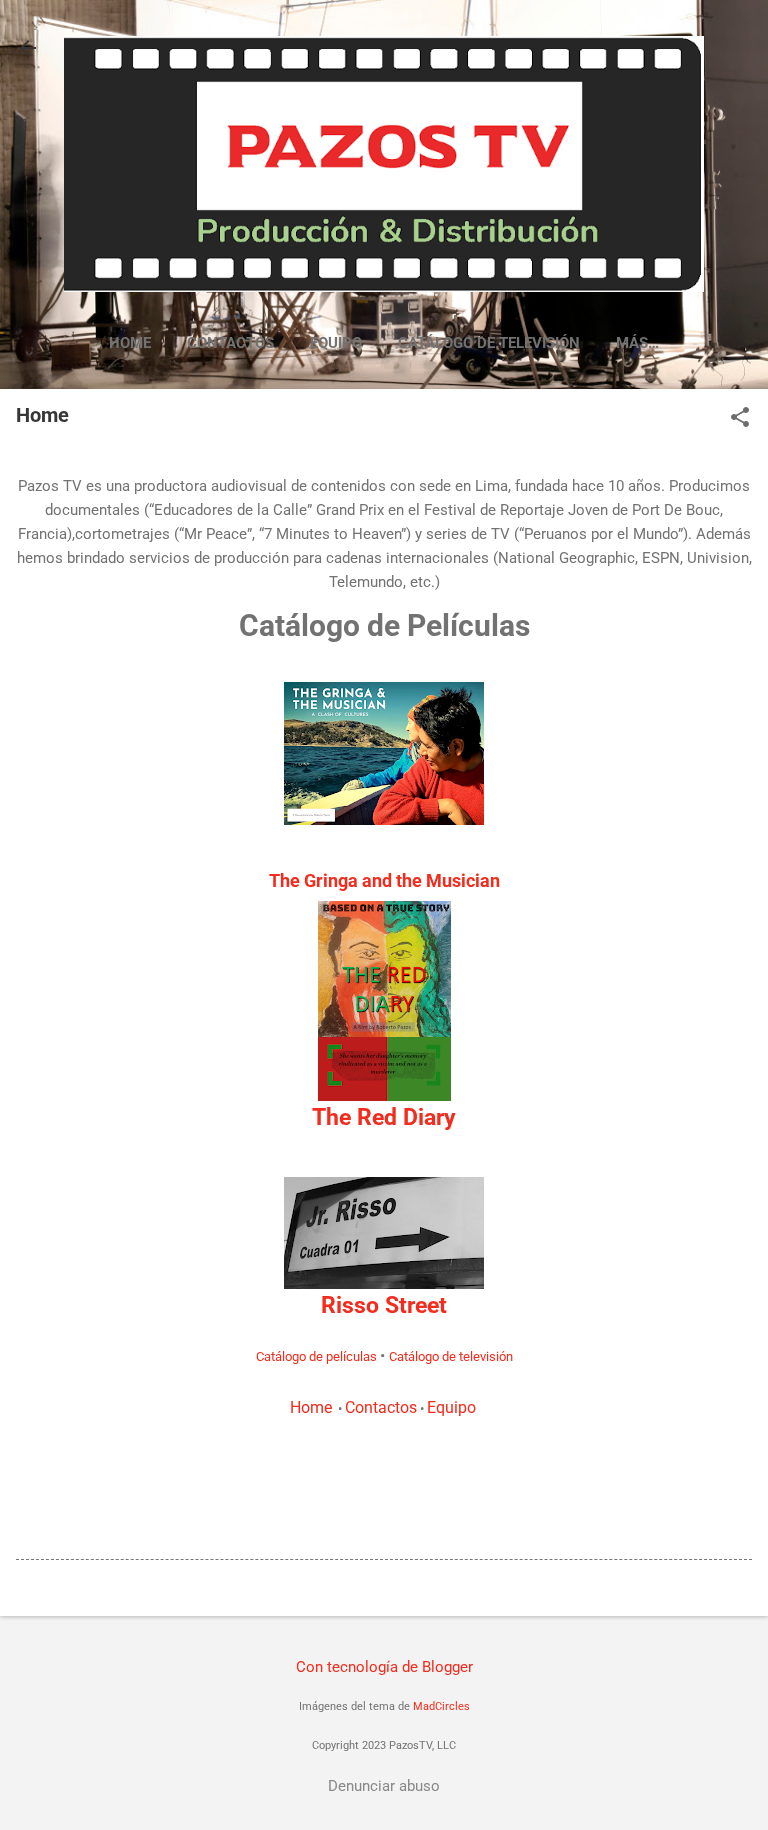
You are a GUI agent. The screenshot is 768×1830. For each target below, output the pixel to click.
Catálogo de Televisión (489, 343)
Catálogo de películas (316, 1356)
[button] (740, 419)
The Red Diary (384, 1117)
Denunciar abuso (384, 1786)
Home (130, 343)
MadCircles (441, 1706)
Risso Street (384, 1305)
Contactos (230, 343)
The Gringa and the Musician (384, 880)
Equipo (336, 343)
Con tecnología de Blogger (384, 1667)
